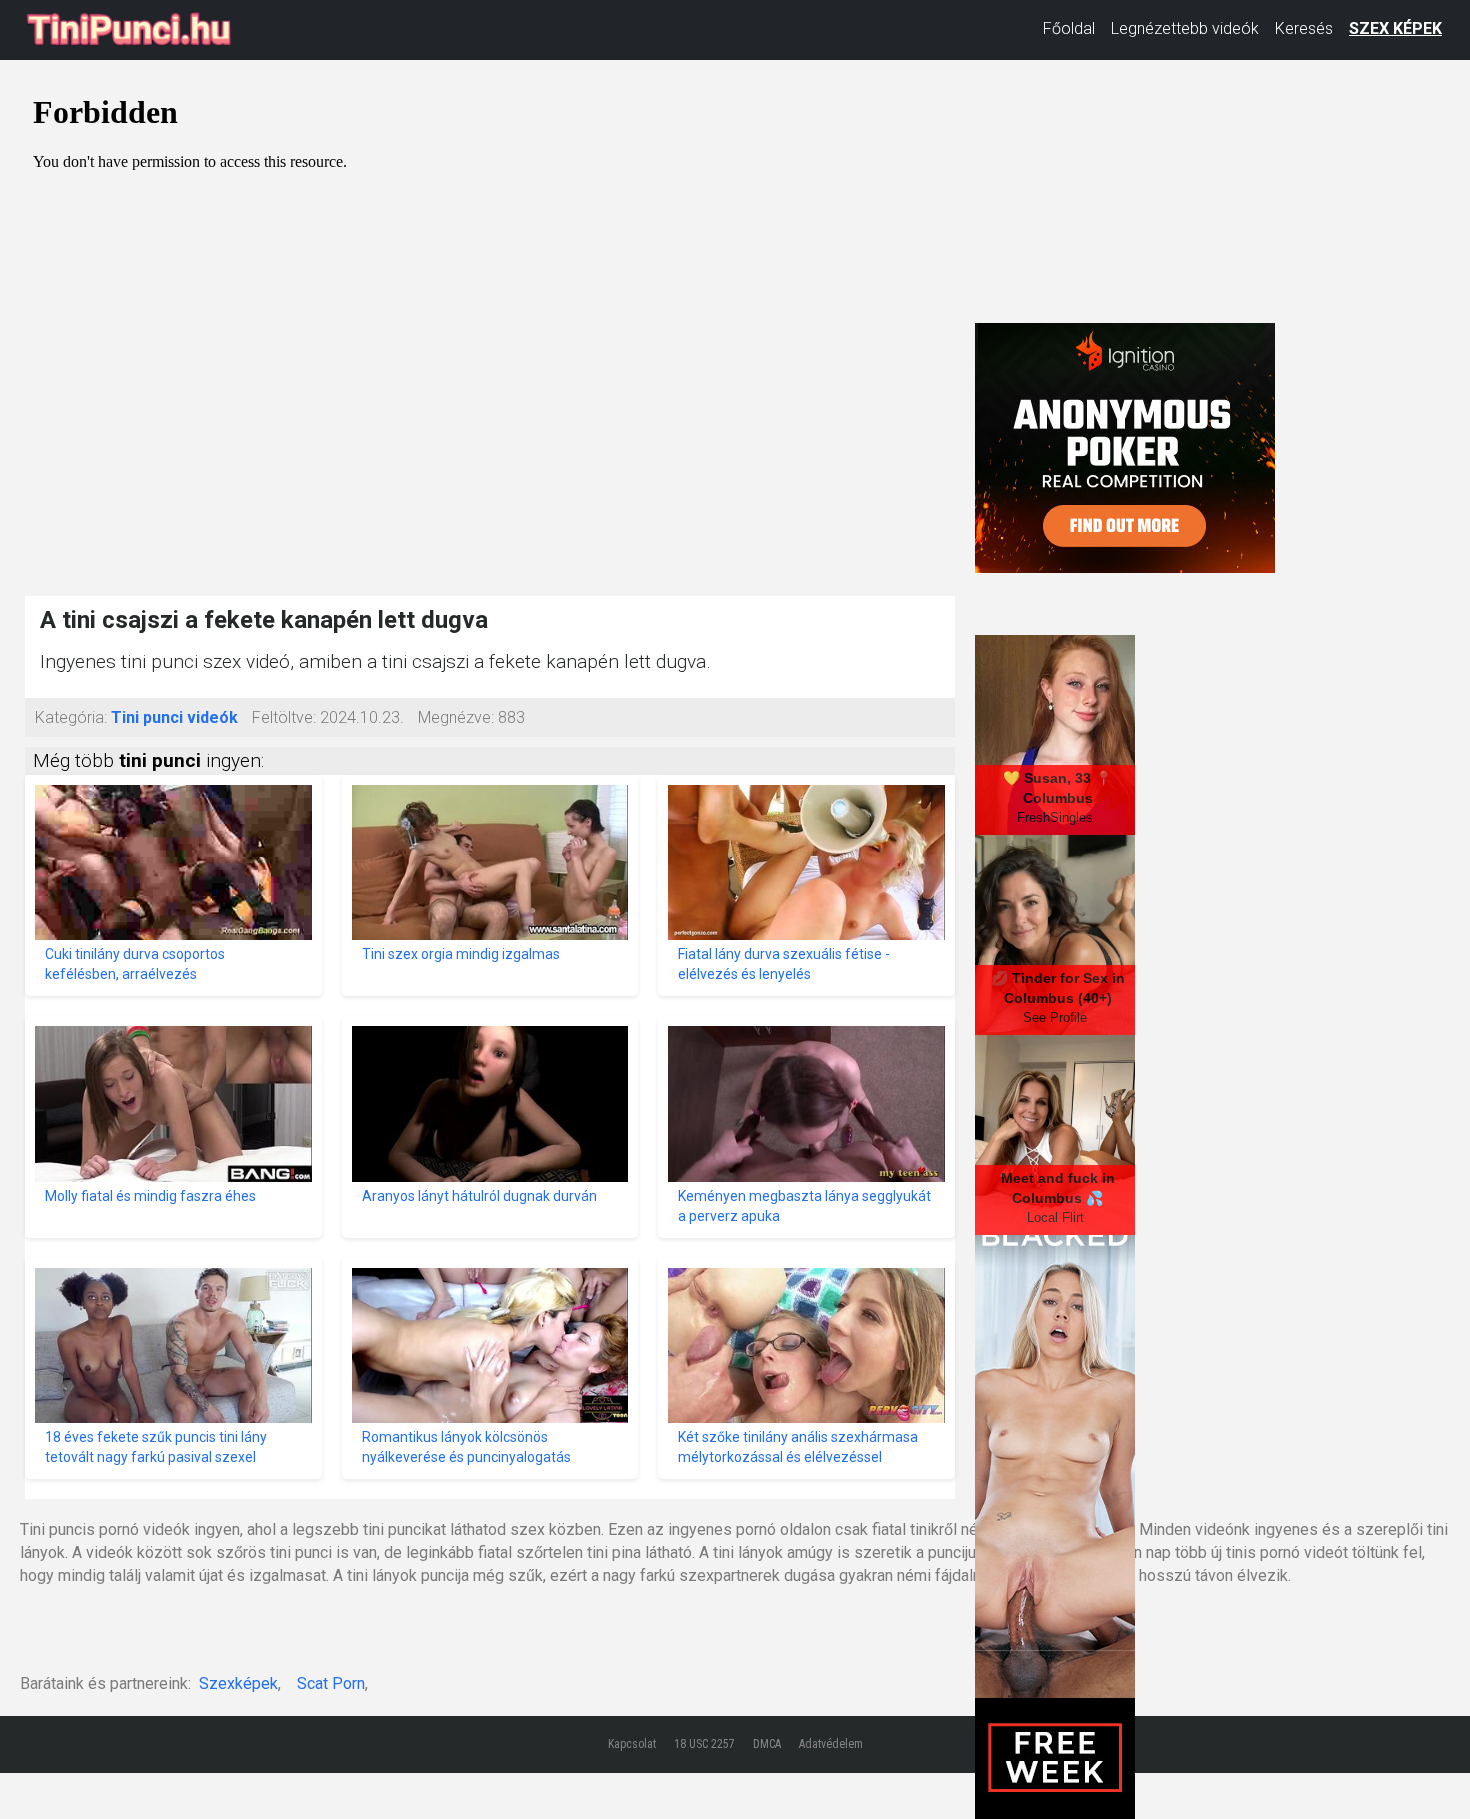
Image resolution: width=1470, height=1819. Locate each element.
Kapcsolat (632, 1744)
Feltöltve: (284, 717)
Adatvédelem (831, 1744)
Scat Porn (331, 1683)
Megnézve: (456, 717)
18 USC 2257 (704, 1744)
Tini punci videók (174, 717)
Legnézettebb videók (1185, 28)
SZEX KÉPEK (1395, 28)
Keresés (1304, 28)
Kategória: (71, 717)
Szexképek (238, 1683)
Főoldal (1069, 28)
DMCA (767, 1744)
